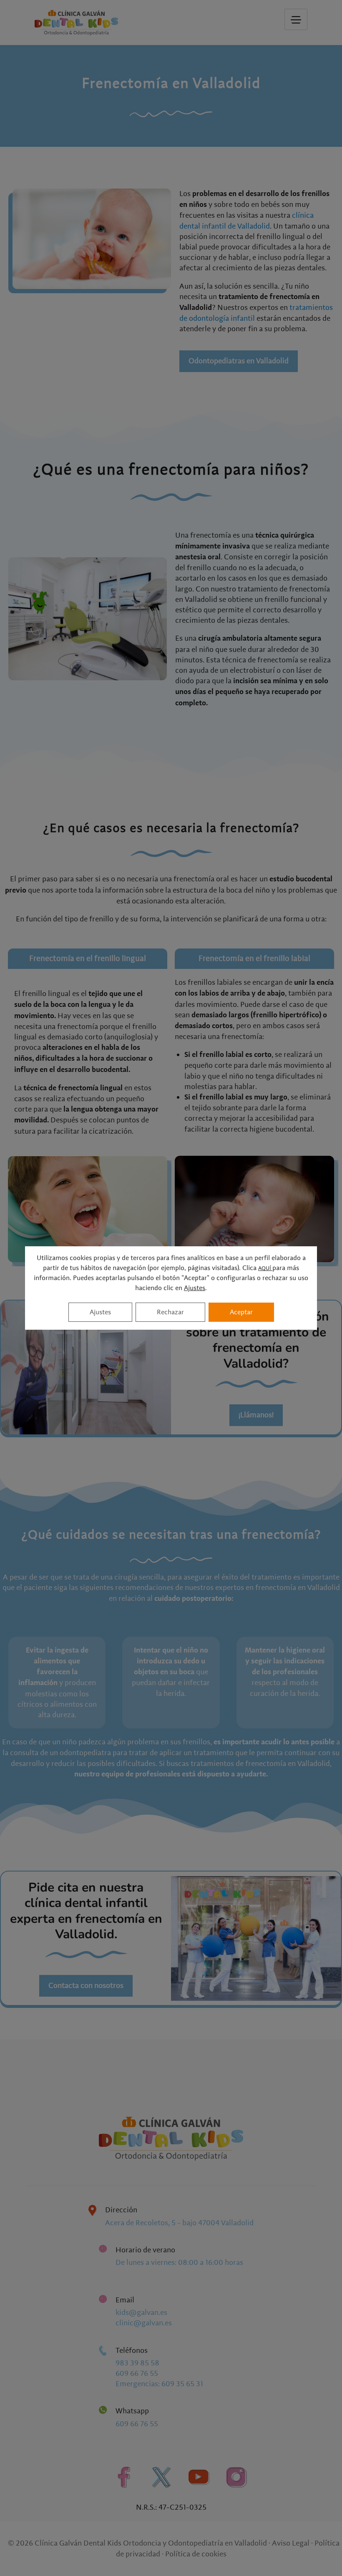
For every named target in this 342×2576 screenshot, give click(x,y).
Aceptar (241, 1312)
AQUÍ (265, 1268)
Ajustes (195, 1288)
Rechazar (170, 1312)
